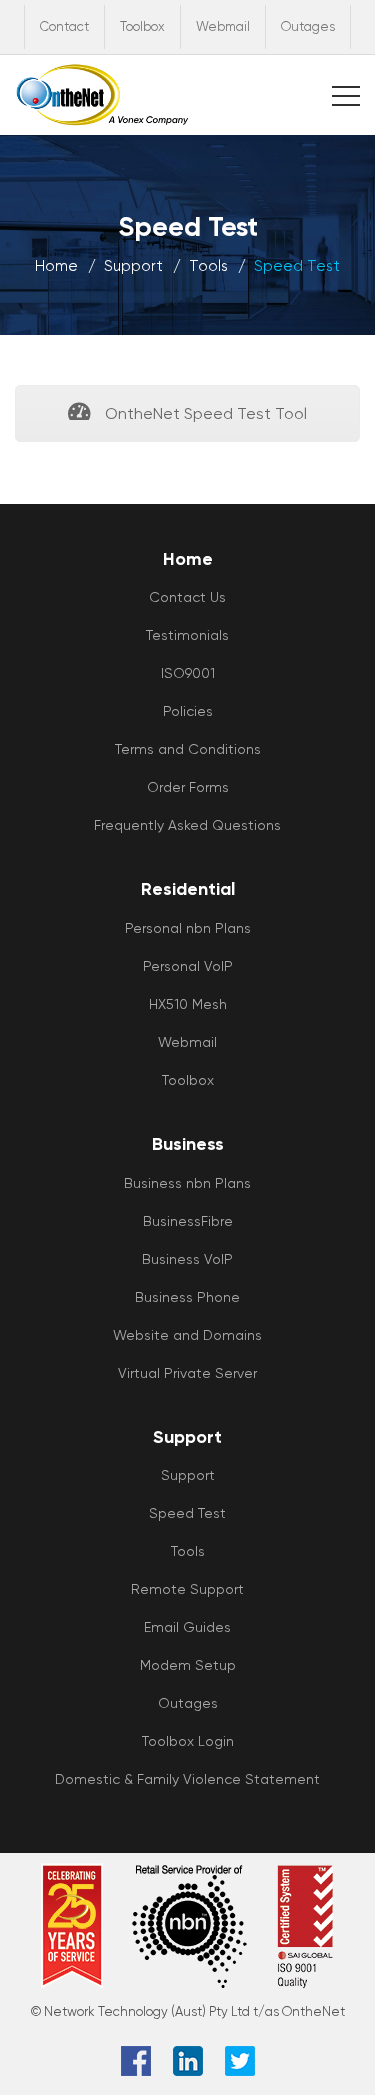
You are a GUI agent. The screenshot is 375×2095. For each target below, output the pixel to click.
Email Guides (187, 1627)
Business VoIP (187, 1259)
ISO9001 (188, 673)
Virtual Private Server (187, 1373)
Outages (308, 26)
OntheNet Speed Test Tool (204, 413)
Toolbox (142, 26)
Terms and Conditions (188, 749)
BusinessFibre (188, 1221)
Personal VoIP (188, 966)
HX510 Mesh (188, 1004)
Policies (188, 711)
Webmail (223, 26)
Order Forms (188, 787)
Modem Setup (188, 1665)
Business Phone (187, 1297)
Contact (64, 26)
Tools (208, 266)
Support (133, 266)
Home (56, 266)
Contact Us (187, 597)
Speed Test (187, 1513)
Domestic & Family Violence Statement (187, 1779)
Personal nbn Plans (188, 928)
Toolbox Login (188, 1741)
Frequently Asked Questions (187, 825)
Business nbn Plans (187, 1183)
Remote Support (187, 1589)
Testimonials (187, 635)
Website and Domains (187, 1335)
